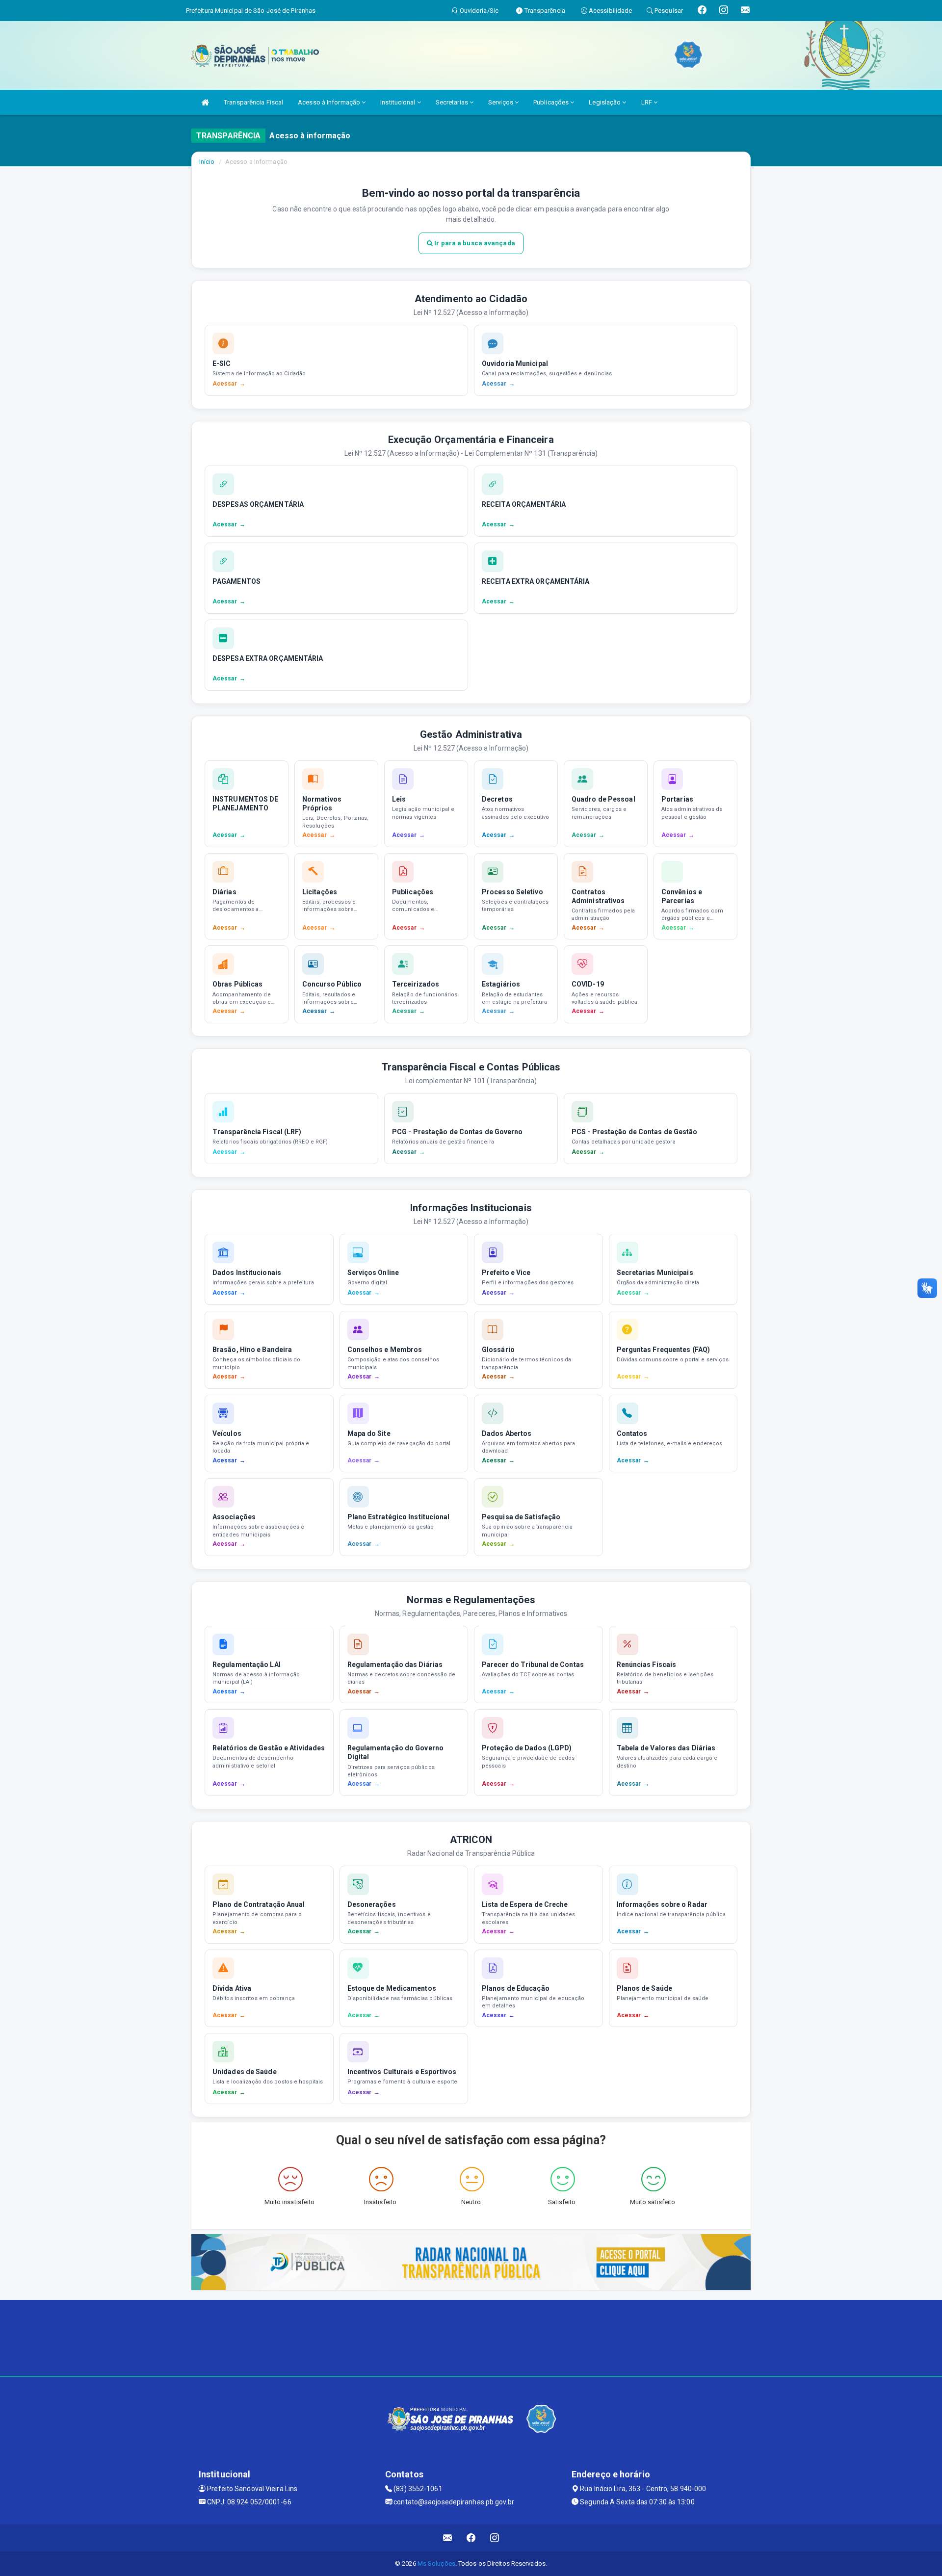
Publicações (552, 102)
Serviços (501, 102)
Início (207, 162)
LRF (647, 102)
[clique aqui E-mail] (448, 2538)
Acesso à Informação (330, 102)
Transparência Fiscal (253, 102)
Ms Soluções (436, 2563)
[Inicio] (205, 102)
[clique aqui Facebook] (471, 2538)
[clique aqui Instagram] (495, 2538)
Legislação (605, 102)
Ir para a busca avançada (474, 243)
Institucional (398, 102)
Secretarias (453, 102)
